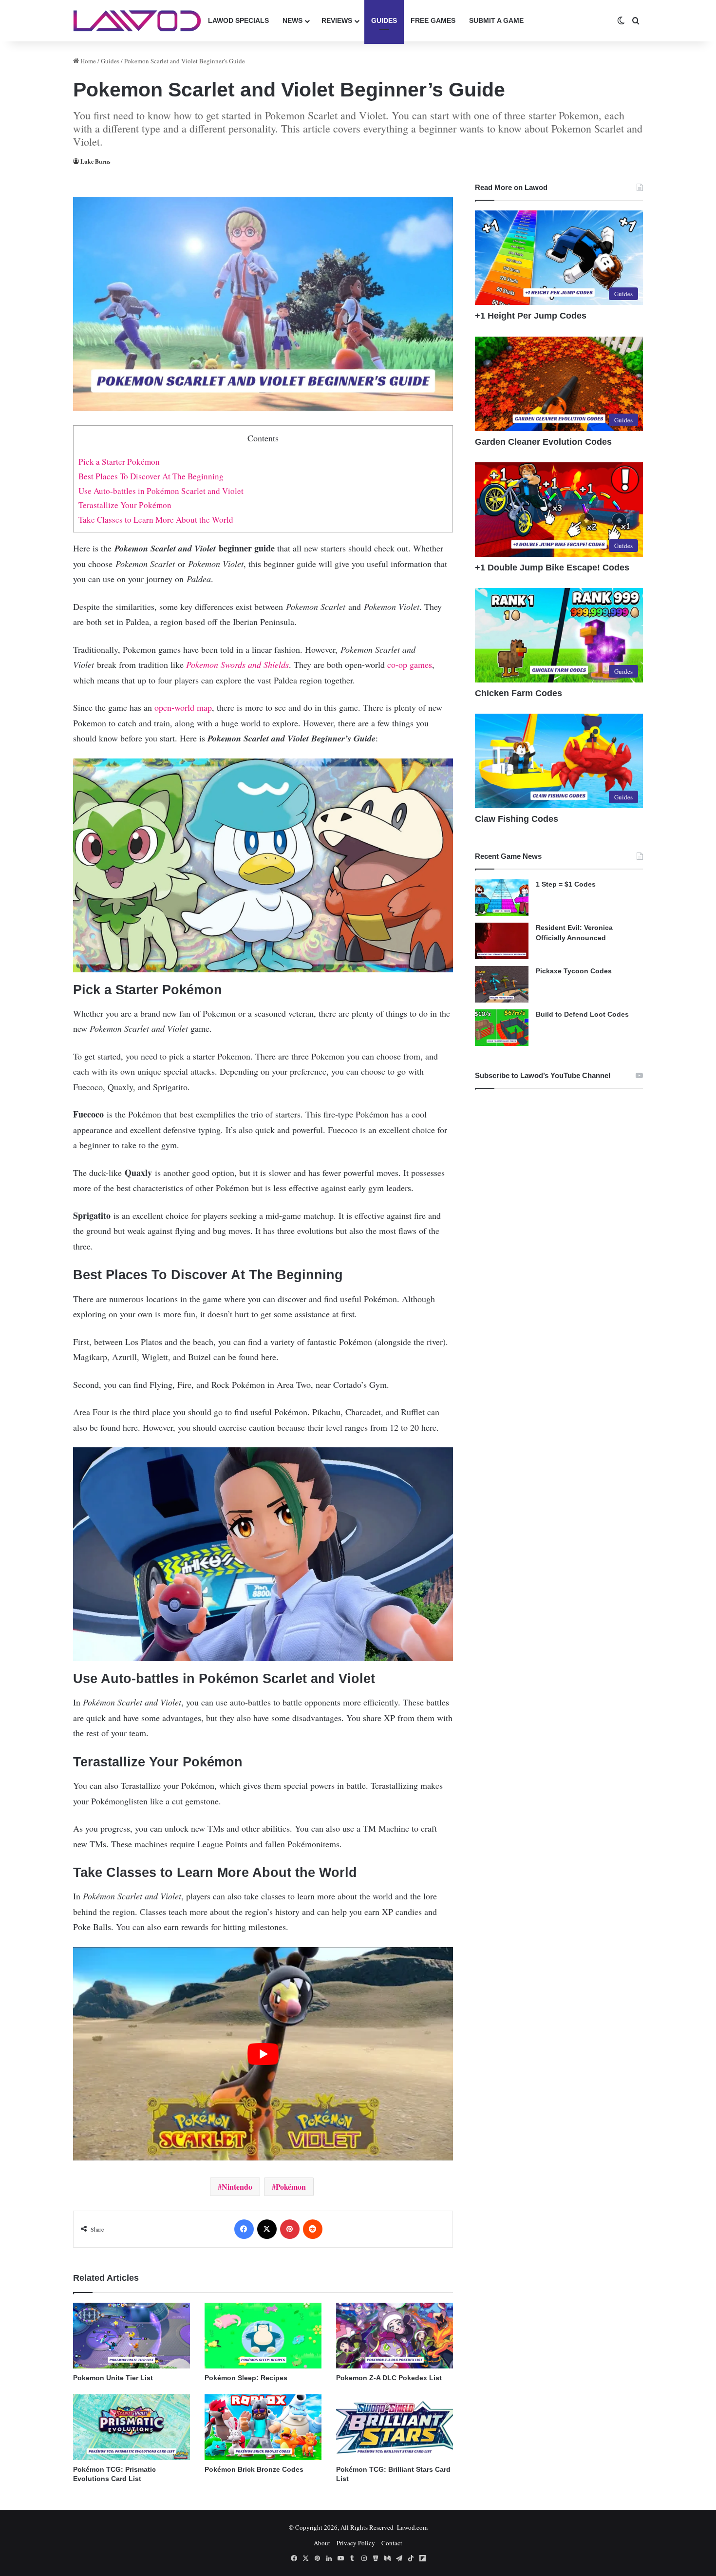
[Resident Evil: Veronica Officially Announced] (502, 941)
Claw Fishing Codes (517, 819)
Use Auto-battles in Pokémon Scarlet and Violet (161, 491)
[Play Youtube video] (263, 2054)
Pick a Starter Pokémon (119, 462)
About (322, 2543)
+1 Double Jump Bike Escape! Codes (552, 568)
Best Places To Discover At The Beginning (151, 476)
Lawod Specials (238, 20)
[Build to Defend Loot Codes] (502, 1028)
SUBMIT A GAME (496, 20)
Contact (392, 2543)
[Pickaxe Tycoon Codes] (502, 984)
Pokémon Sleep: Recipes (246, 2378)
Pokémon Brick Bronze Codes (254, 2469)
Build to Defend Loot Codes (582, 1014)
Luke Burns (95, 161)
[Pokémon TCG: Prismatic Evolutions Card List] (132, 2427)
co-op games (410, 664)
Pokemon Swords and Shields (237, 664)
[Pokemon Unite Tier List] (132, 2336)
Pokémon (291, 2187)
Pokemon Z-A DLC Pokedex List (389, 2378)
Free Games (433, 20)
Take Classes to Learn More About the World (156, 520)
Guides (384, 20)
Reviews (337, 20)
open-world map (183, 707)
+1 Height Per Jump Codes (531, 316)
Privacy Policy (356, 2543)
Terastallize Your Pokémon (125, 505)
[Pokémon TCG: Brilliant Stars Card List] (395, 2427)
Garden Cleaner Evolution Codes (543, 442)
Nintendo (237, 2187)
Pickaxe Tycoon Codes (574, 971)
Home (87, 61)
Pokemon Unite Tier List (113, 2378)
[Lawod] (137, 21)
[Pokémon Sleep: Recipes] (263, 2336)
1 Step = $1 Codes (566, 884)
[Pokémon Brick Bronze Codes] (263, 2427)
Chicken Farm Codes (518, 693)
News (292, 20)
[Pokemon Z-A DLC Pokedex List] (395, 2336)
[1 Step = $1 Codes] (502, 898)
